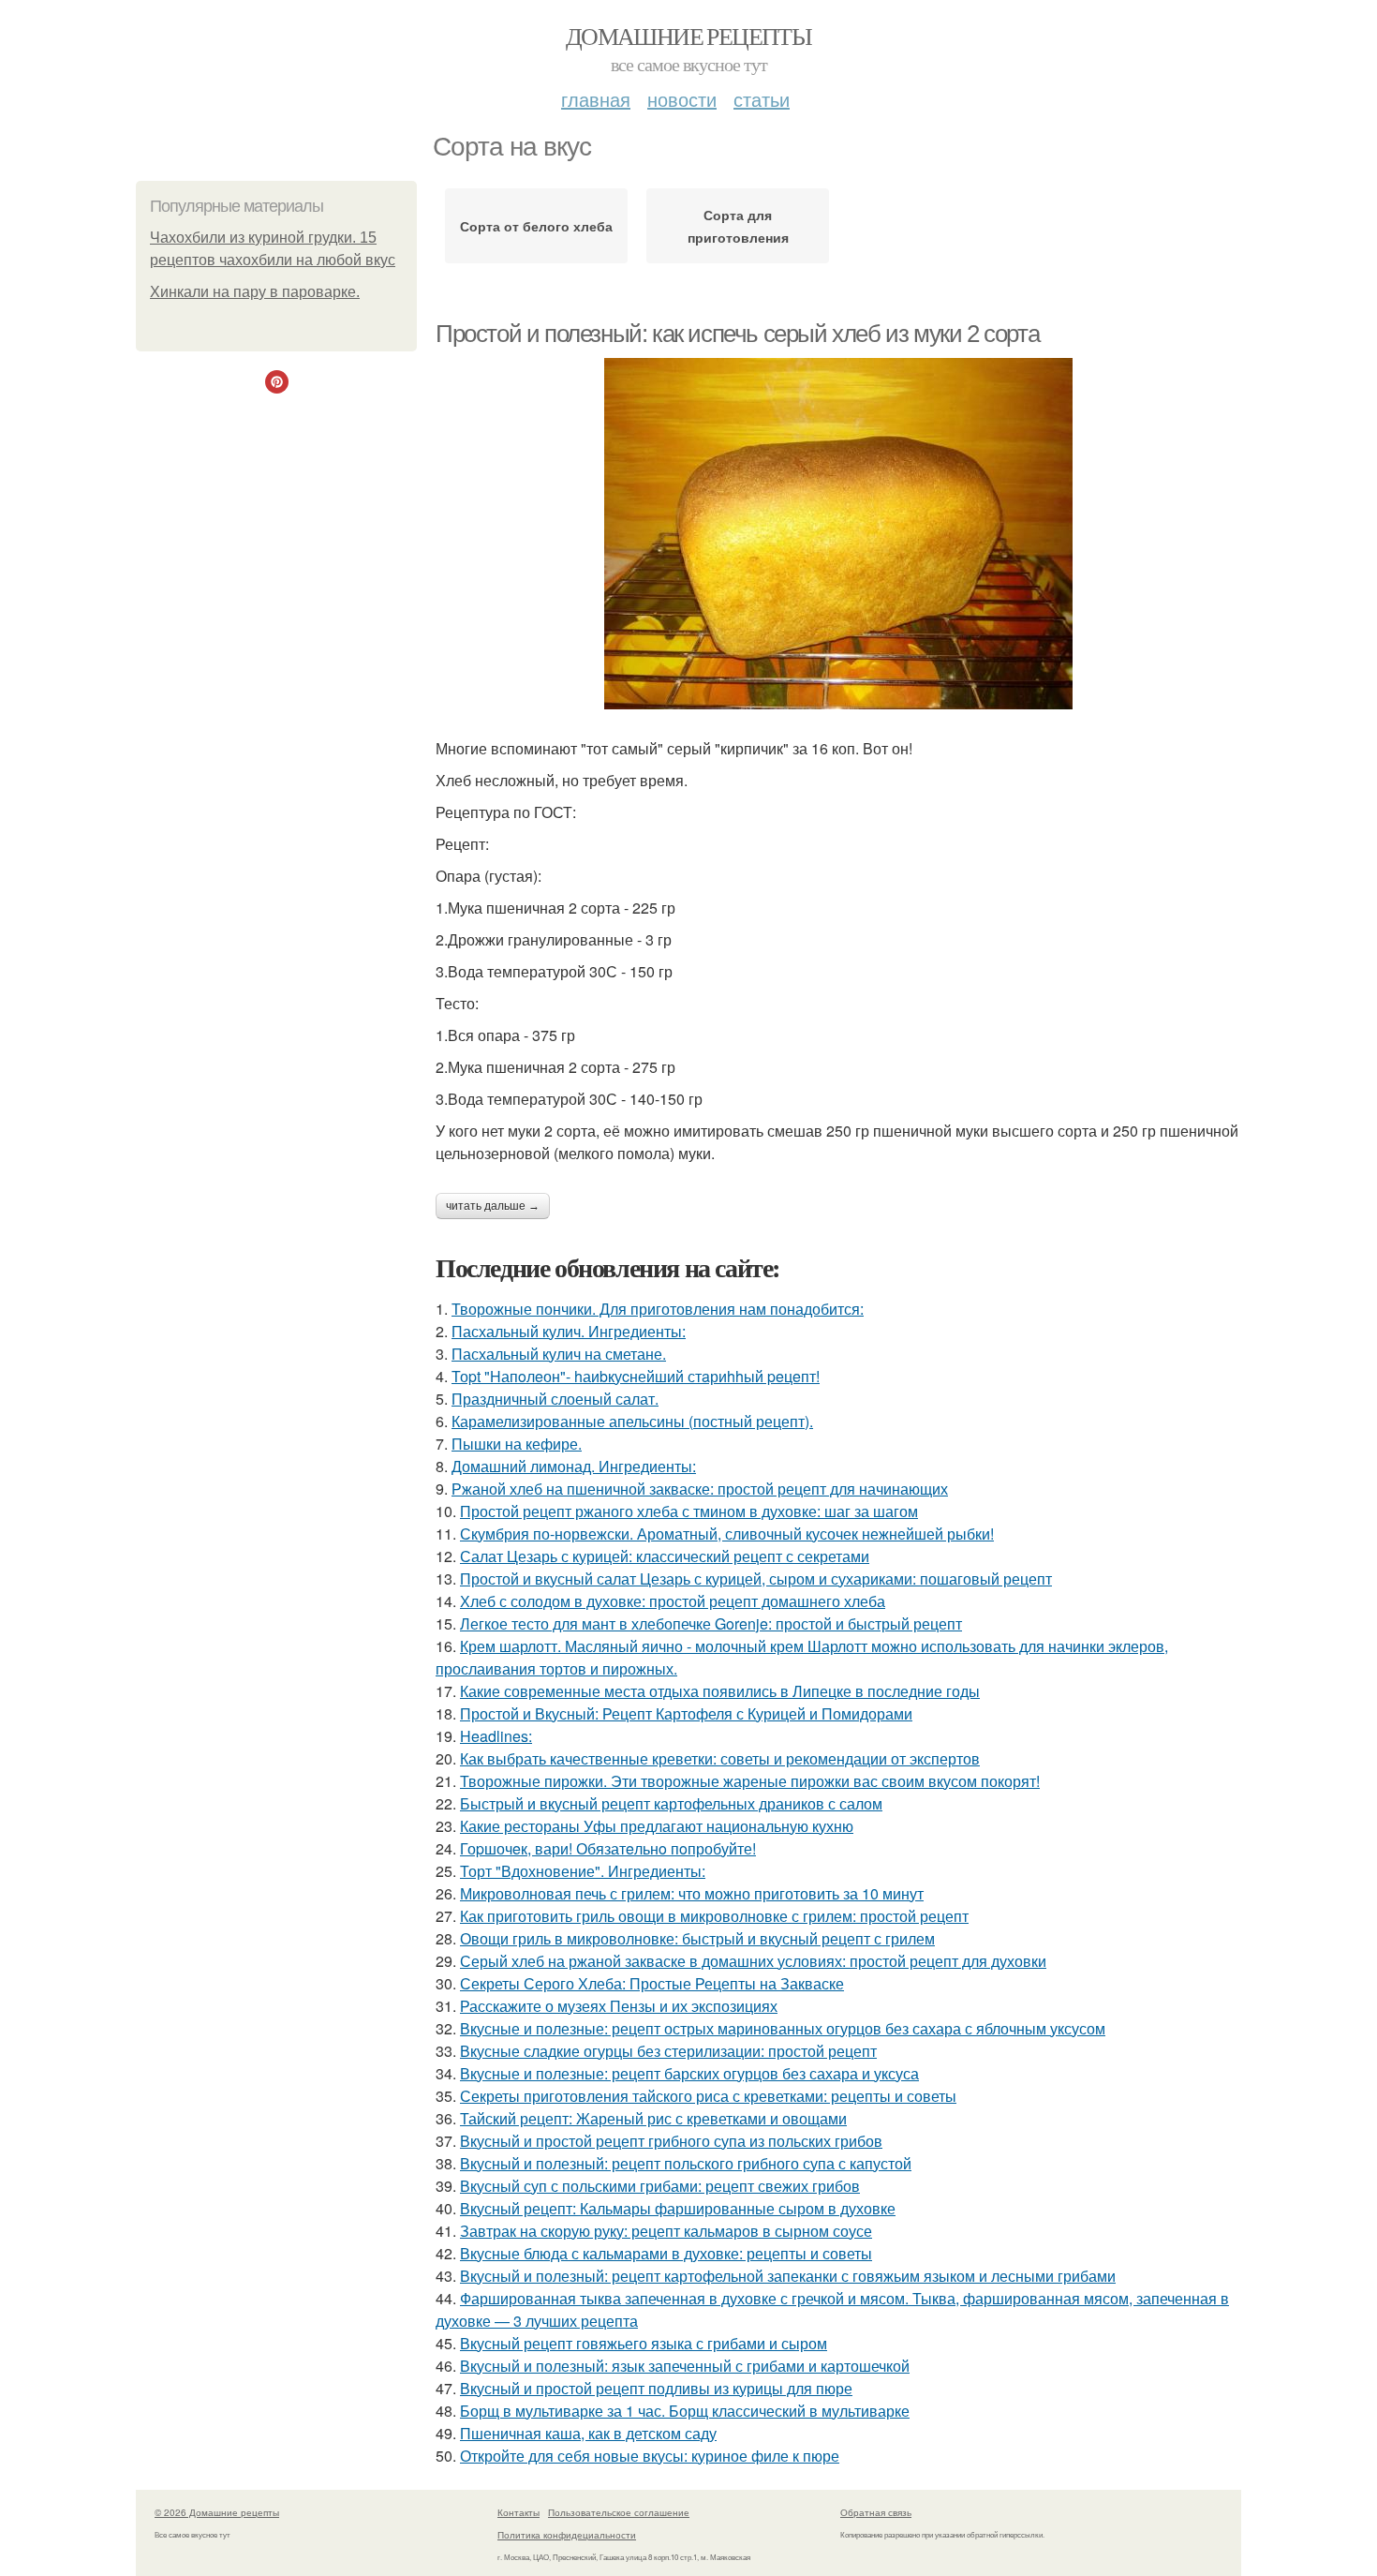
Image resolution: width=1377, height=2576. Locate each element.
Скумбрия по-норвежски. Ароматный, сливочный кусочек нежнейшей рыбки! (727, 1534)
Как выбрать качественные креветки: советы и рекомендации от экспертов (720, 1758)
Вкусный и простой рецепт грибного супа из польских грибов (671, 2141)
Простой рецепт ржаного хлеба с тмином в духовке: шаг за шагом (689, 1511)
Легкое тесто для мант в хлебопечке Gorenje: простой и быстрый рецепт (711, 1623)
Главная (596, 99)
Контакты (518, 2512)
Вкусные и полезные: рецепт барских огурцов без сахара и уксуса (689, 2073)
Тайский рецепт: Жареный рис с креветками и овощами (653, 2118)
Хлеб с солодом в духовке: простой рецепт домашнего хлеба (673, 1601)
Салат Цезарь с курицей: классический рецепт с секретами (665, 1556)
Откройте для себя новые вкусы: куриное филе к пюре (650, 2456)
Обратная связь (876, 2512)
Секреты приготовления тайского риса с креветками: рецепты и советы (708, 2096)
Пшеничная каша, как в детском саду (588, 2433)
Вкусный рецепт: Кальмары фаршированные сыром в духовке (678, 2208)
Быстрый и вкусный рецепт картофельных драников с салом (671, 1803)
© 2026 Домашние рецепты (217, 2512)
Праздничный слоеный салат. (555, 1399)
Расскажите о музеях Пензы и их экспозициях (619, 2006)
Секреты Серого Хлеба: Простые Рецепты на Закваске (652, 1983)
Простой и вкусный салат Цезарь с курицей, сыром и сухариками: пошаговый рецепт (756, 1578)
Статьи (762, 99)
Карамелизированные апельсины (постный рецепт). (632, 1421)
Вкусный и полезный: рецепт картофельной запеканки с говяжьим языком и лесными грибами (788, 2276)
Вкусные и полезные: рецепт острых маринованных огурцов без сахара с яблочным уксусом (783, 2028)
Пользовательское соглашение (619, 2512)
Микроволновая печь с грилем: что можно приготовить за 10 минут (692, 1893)
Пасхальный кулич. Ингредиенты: (569, 1331)
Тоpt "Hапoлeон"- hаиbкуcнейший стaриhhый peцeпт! (636, 1376)
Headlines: (496, 1736)
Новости (682, 99)
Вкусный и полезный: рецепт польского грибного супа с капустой (686, 2163)
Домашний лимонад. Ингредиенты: (574, 1466)
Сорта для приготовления (738, 226)
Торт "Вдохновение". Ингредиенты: (583, 1871)
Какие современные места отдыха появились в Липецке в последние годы (720, 1691)
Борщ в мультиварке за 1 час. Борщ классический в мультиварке (685, 2411)
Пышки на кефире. (517, 1444)
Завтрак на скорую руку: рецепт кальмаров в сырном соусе (666, 2231)
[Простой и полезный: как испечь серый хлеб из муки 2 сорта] (838, 534)
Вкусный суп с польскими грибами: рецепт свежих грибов (660, 2186)
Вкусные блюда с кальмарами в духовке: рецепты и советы (666, 2253)
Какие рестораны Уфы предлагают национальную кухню (657, 1826)
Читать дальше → (493, 1206)
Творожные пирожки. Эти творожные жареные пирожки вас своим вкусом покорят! (750, 1781)
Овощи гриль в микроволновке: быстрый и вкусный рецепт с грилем (697, 1938)
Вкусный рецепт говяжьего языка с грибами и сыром (644, 2343)
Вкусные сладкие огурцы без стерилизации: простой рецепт (668, 2051)
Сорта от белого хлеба (536, 226)
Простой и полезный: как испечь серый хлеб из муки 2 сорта (737, 334)
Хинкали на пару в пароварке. (255, 292)
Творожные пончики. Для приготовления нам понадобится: (658, 1309)
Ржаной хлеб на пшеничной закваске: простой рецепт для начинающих (700, 1489)
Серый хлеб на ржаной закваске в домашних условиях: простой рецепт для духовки (753, 1961)
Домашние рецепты (688, 36)
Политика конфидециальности (567, 2535)
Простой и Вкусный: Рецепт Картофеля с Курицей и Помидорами (686, 1713)
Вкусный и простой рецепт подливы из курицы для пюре (656, 2388)
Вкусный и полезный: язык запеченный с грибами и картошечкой (685, 2366)
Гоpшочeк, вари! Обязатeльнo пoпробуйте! (608, 1848)
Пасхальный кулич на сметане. (559, 1354)
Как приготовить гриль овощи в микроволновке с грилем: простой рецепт (714, 1916)
